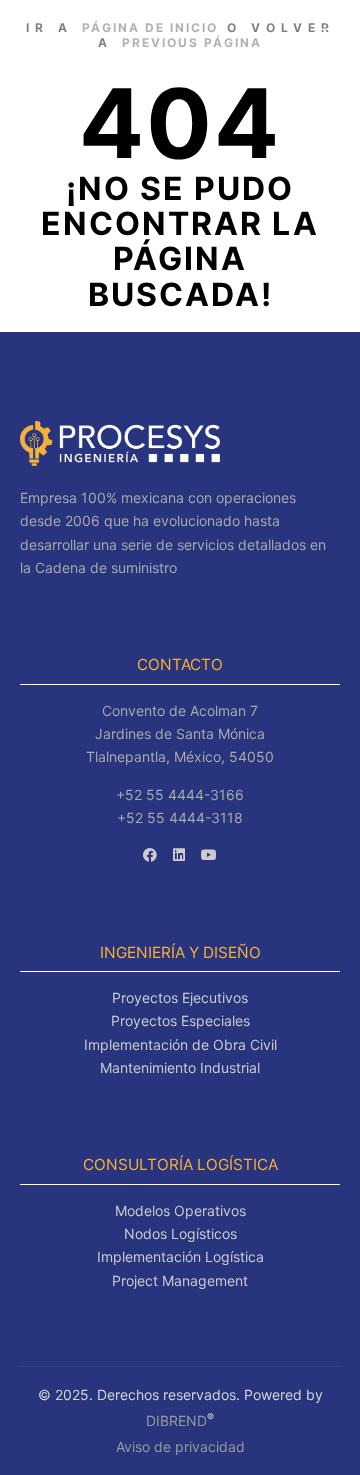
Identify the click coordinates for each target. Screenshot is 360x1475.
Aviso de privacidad (180, 1446)
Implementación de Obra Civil (180, 1044)
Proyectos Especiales (180, 1020)
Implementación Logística (180, 1256)
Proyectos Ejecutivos (180, 997)
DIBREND (176, 1420)
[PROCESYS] (105, 34)
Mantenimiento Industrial (180, 1067)
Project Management (180, 1280)
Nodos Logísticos (180, 1233)
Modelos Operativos (180, 1210)
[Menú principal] (322, 34)
